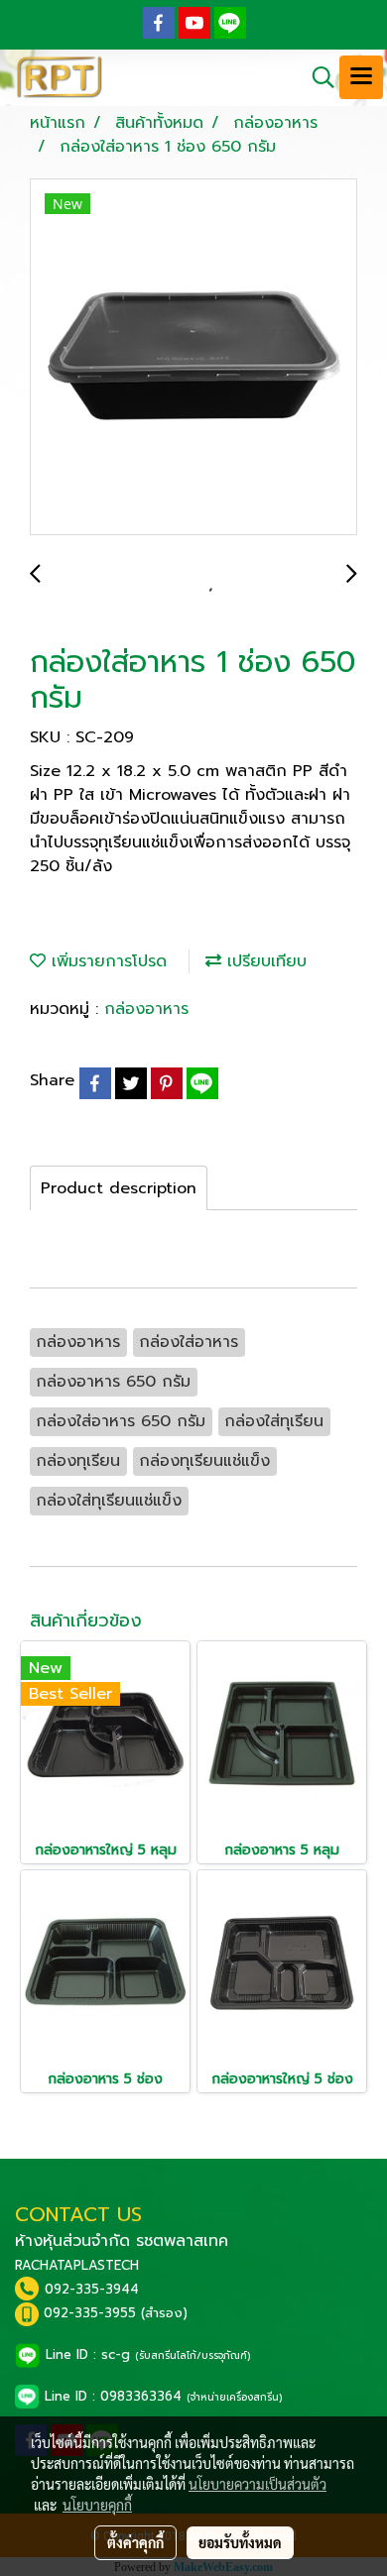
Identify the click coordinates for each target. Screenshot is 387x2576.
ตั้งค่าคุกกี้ (135, 2542)
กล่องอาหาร (146, 1009)
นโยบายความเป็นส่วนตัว (258, 2484)
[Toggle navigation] (361, 77)
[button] (317, 77)
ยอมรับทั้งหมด (240, 2542)
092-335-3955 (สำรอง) (116, 2313)
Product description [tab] (119, 1188)
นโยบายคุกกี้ (97, 2505)
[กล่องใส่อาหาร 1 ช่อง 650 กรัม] (193, 358)
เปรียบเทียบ (264, 961)
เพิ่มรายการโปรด (106, 961)
